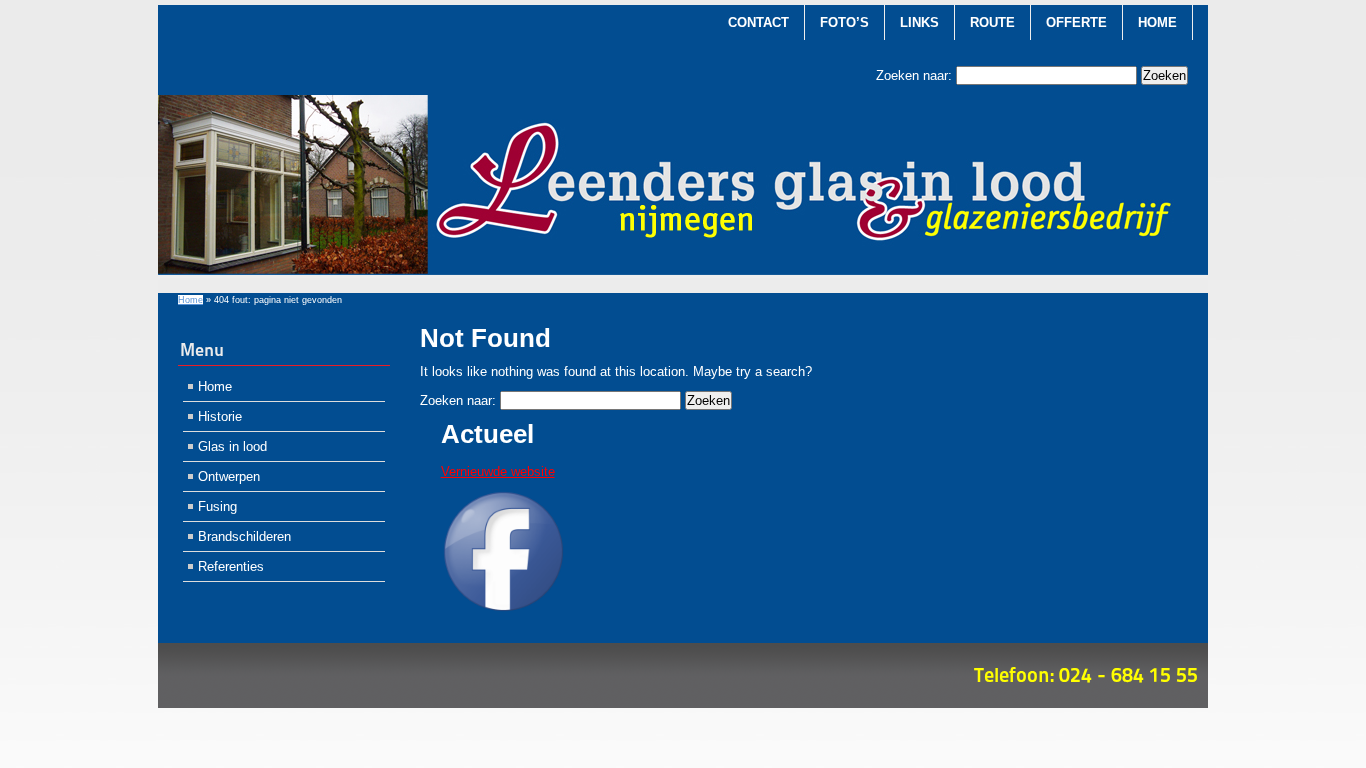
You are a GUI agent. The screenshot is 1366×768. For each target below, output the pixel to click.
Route (992, 22)
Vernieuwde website (498, 471)
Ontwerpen (229, 476)
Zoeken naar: (914, 75)
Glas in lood (232, 446)
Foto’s (844, 22)
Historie (220, 416)
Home (1157, 22)
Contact (758, 22)
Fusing (217, 506)
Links (919, 22)
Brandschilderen (244, 536)
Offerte (1076, 22)
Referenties (231, 566)
